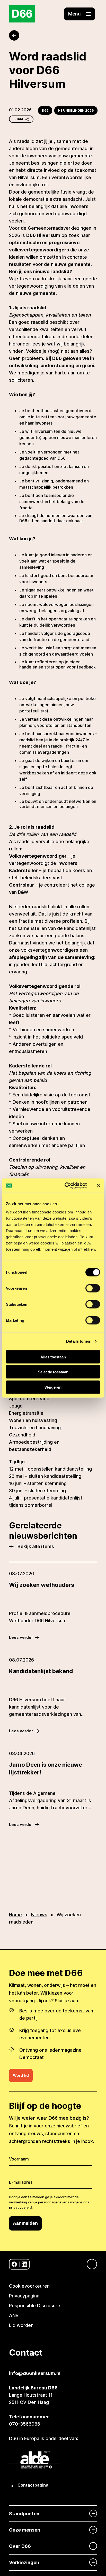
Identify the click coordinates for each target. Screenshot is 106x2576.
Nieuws (39, 1915)
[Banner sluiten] (98, 1186)
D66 (45, 110)
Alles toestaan (53, 1357)
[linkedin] (24, 2264)
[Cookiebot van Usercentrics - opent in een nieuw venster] (66, 1186)
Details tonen (78, 1341)
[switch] (93, 1288)
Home (15, 1915)
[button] (79, 14)
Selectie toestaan (53, 1372)
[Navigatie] (89, 2264)
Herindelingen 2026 (76, 110)
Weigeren (53, 1387)
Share (19, 119)
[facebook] (14, 2264)
